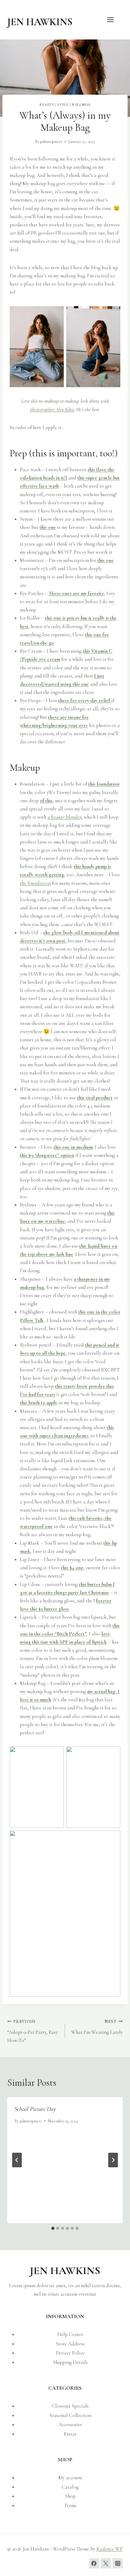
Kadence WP (110, 2549)
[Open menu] (113, 20)
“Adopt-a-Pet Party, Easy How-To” (32, 2031)
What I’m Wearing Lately (97, 2027)
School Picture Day (35, 2109)
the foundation (35, 883)
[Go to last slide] (17, 2160)
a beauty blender (64, 817)
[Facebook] (94, 2563)
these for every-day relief (85, 700)
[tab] (53, 2228)
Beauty (47, 105)
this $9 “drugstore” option (47, 1155)
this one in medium (73, 1147)
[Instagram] (118, 2563)
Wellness (81, 105)
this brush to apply (39, 1403)
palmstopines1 (51, 142)
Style (63, 105)
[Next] (113, 2160)
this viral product (95, 1098)
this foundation (104, 784)
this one (48, 527)
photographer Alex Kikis (52, 409)
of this (46, 801)
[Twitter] (106, 2563)
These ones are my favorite (76, 593)
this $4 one (72, 1568)
